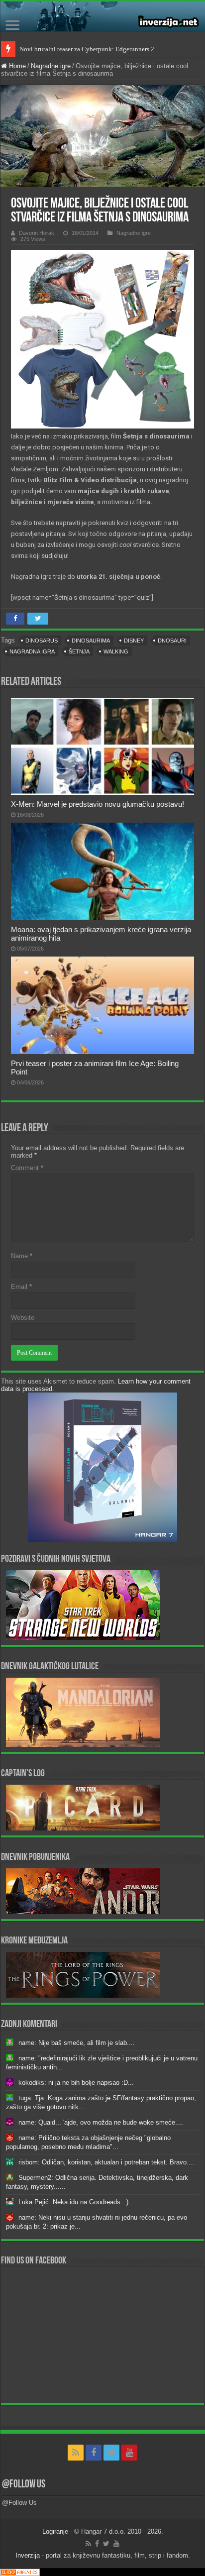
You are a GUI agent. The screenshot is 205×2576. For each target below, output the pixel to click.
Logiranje (55, 2531)
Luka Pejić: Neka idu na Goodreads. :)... (76, 2202)
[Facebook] (94, 2453)
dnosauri (172, 641)
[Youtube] (129, 2453)
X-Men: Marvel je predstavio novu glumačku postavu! (98, 804)
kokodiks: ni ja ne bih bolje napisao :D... (76, 2083)
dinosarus (42, 641)
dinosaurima (91, 641)
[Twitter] (111, 2453)
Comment (27, 1168)
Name (22, 1256)
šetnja (79, 651)
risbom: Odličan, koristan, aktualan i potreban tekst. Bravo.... (106, 2162)
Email (21, 1287)
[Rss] (76, 2453)
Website (23, 1318)
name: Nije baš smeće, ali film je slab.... (77, 2043)
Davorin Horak (37, 233)
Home (16, 66)
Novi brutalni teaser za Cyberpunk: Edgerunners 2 (87, 49)
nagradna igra (32, 651)
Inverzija (28, 2555)
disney (134, 641)
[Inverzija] (102, 16)
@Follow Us (24, 2485)
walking (116, 651)
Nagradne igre (51, 66)
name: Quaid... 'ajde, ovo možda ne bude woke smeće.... (101, 2122)
